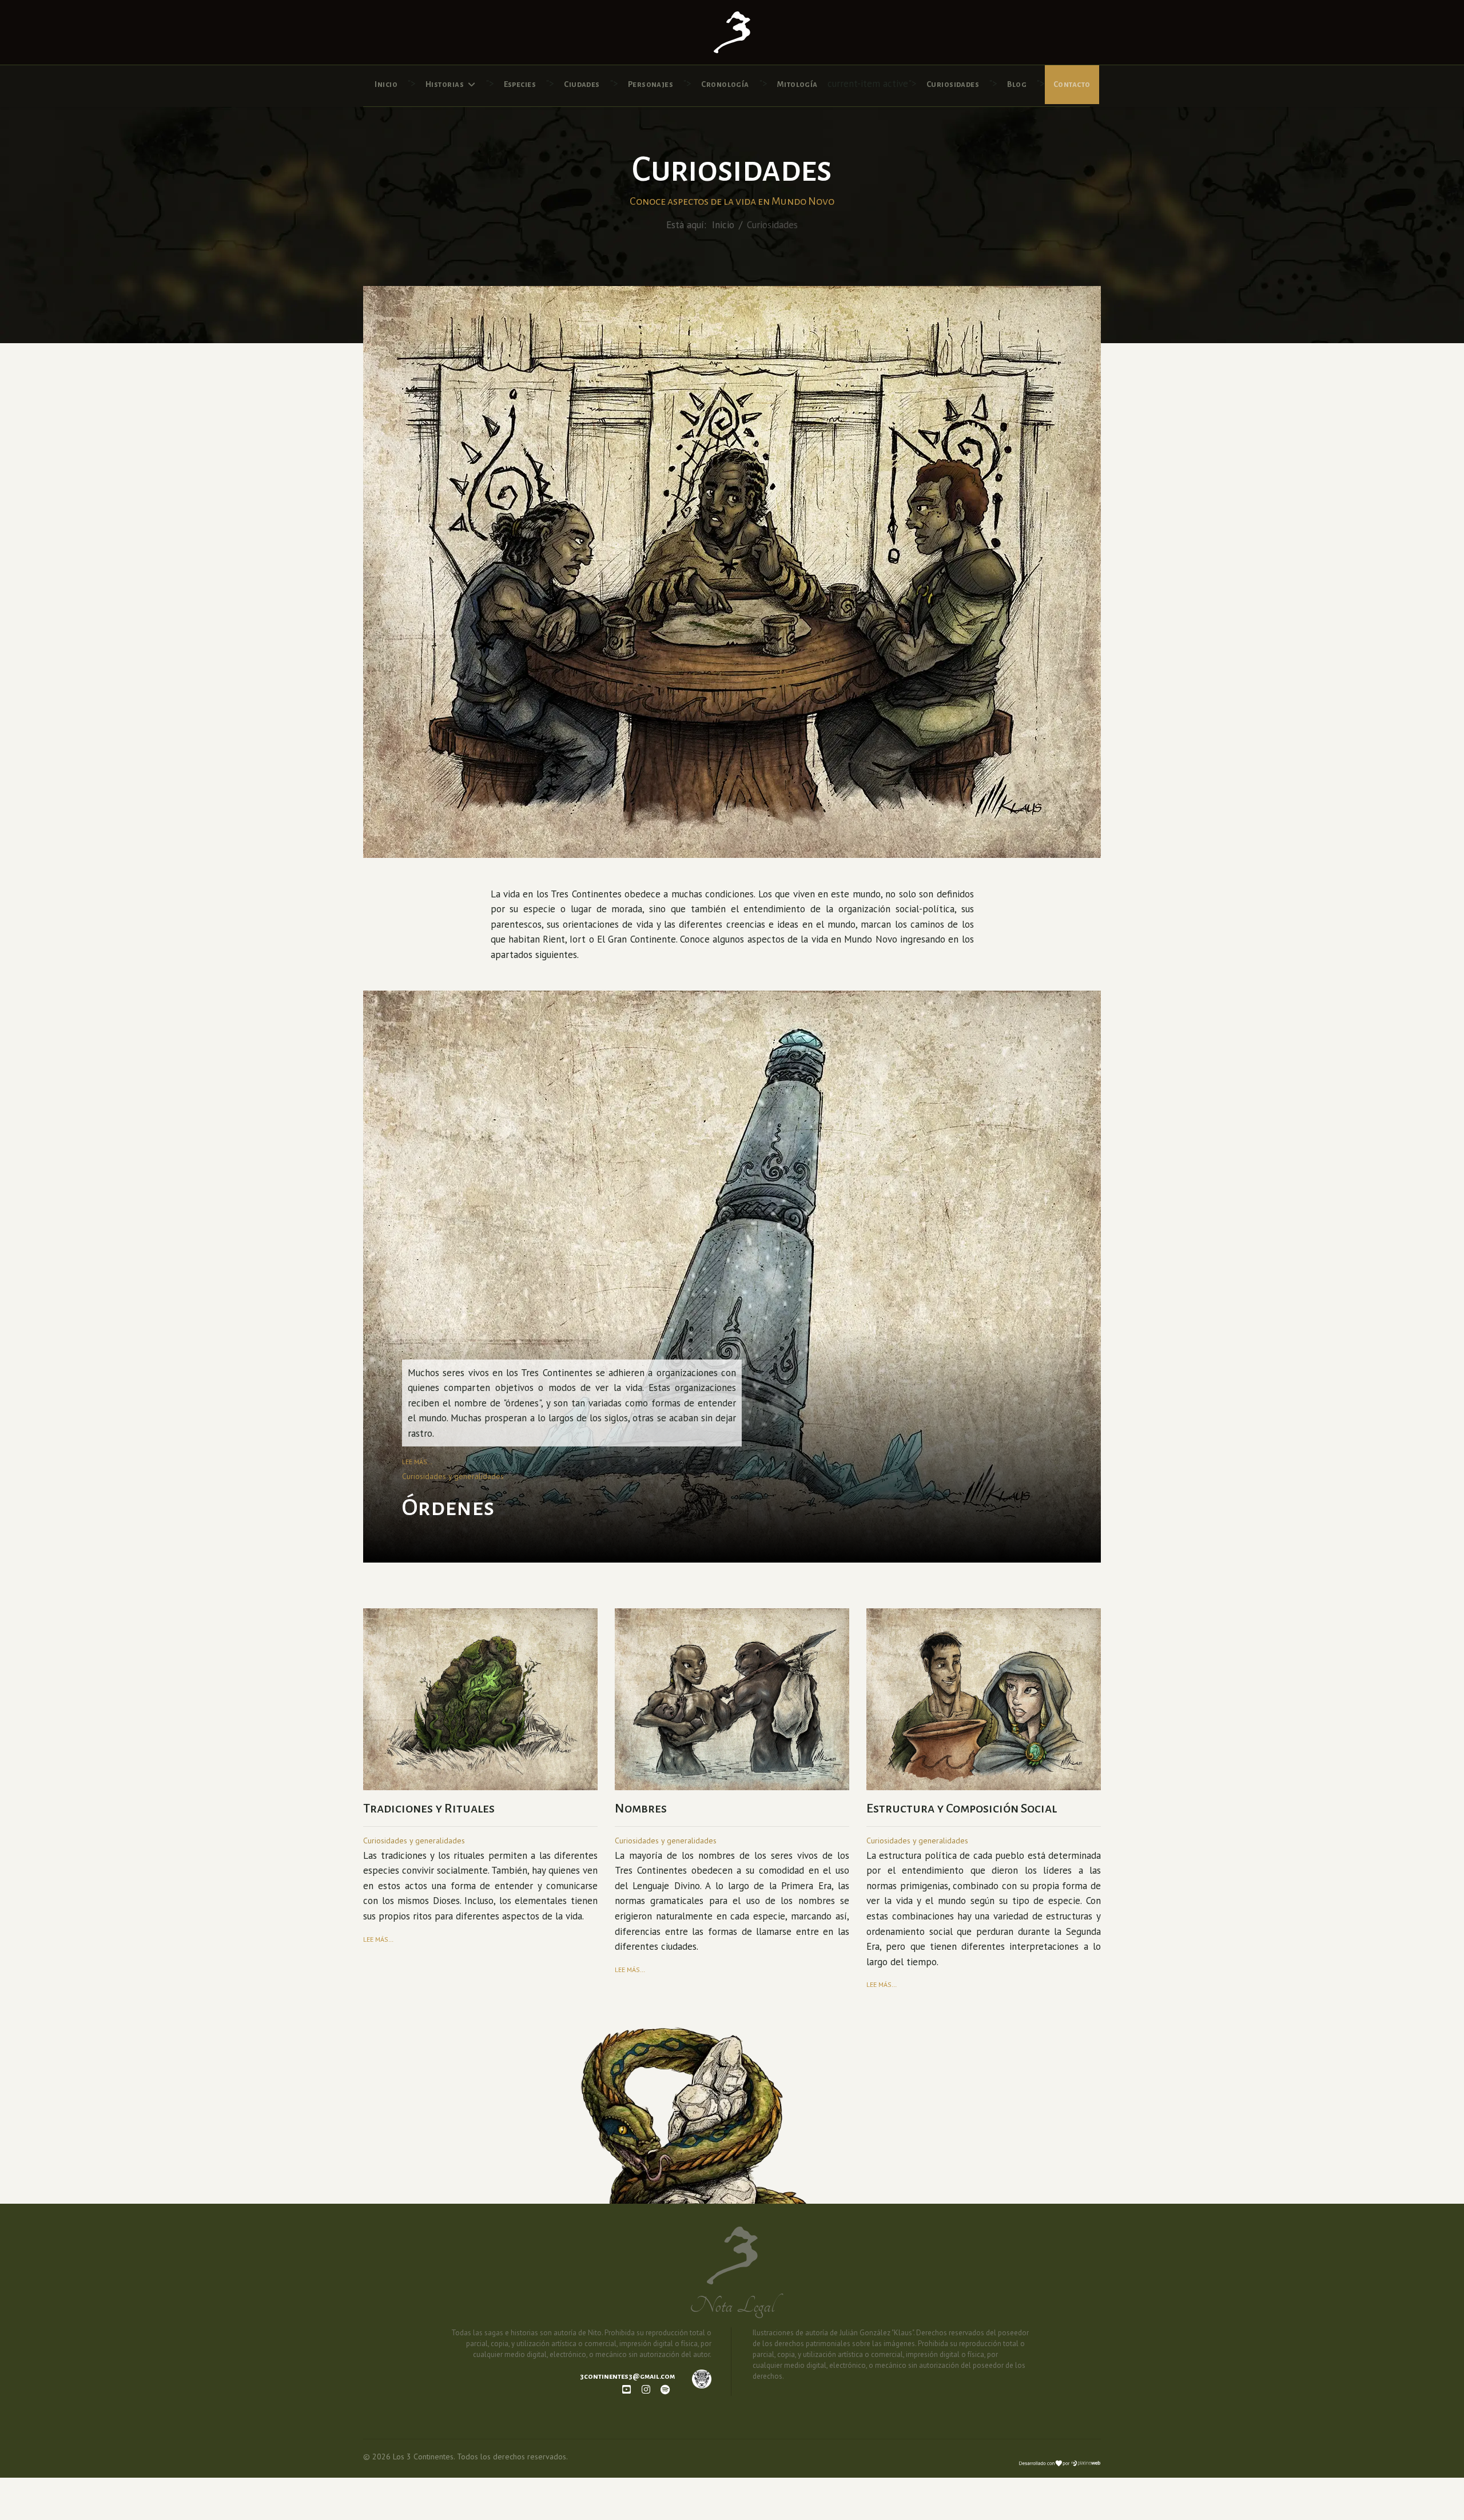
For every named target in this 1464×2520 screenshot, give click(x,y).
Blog (1017, 84)
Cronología (725, 84)
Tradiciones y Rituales (429, 1808)
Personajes (651, 84)
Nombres (641, 1808)
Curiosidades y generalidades (453, 1476)
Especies (520, 84)
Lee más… (417, 1462)
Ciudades (582, 84)
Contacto (1072, 84)
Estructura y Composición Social (962, 1808)
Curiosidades (953, 84)
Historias (445, 84)
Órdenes (448, 1508)
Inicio (386, 84)
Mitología (797, 84)
